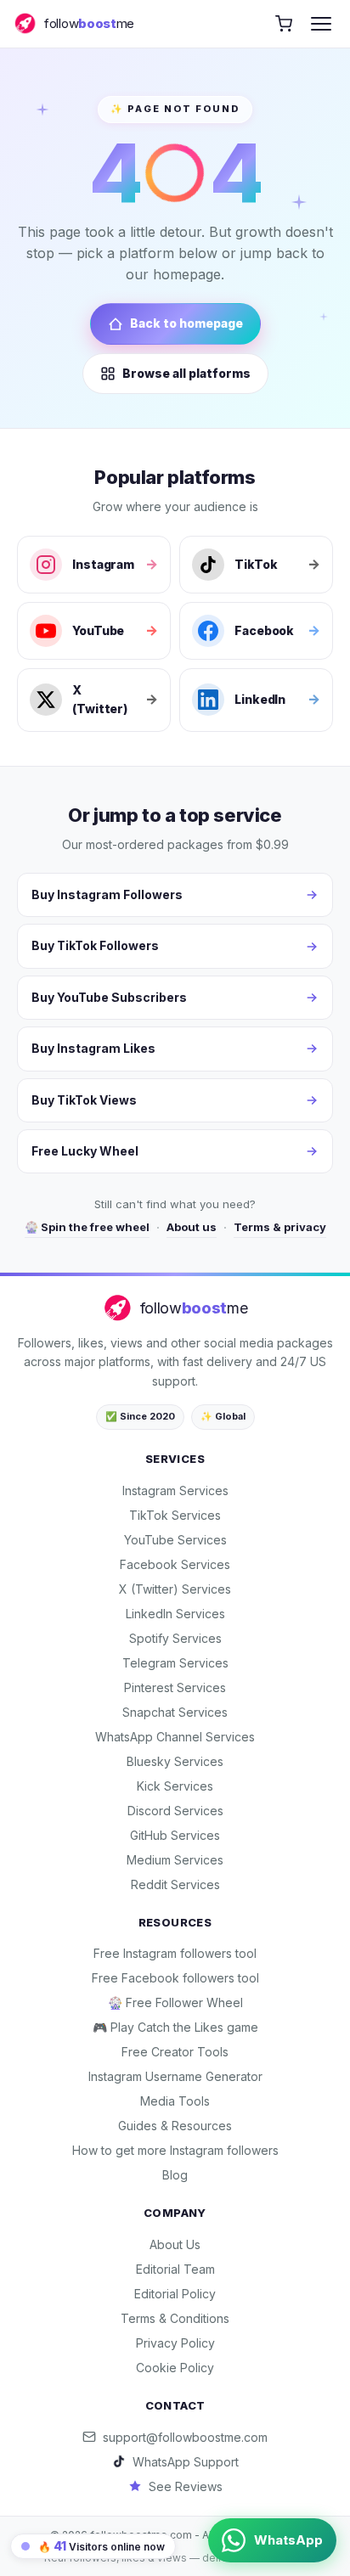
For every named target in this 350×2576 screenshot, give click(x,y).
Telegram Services (175, 1663)
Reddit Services (175, 1884)
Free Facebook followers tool (175, 1978)
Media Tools (175, 2101)
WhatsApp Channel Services (175, 1737)
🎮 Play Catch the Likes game (175, 2027)
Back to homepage (186, 323)
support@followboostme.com (185, 2437)
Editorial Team (175, 2269)
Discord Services (175, 1811)
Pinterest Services (175, 1687)
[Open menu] (321, 24)
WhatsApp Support (186, 2462)
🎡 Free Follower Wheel (175, 2002)
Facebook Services (175, 1564)
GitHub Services (175, 1835)
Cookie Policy (175, 2368)
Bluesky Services (175, 1761)
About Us (175, 2244)
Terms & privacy (280, 1227)
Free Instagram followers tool (175, 1953)
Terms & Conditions (175, 2318)
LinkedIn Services (175, 1614)
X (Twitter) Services (175, 1589)
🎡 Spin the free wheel (87, 1227)
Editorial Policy (175, 2294)
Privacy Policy (175, 2343)
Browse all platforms (186, 373)
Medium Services (175, 1860)
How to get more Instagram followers (175, 2150)
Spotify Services (175, 1638)
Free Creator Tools (175, 2052)
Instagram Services (175, 1490)
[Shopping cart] (284, 24)
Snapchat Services (175, 1712)
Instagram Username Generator (175, 2076)
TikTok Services (175, 1515)
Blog (175, 2175)
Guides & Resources (175, 2126)
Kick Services (175, 1786)
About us (192, 1227)
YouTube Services (175, 1540)
